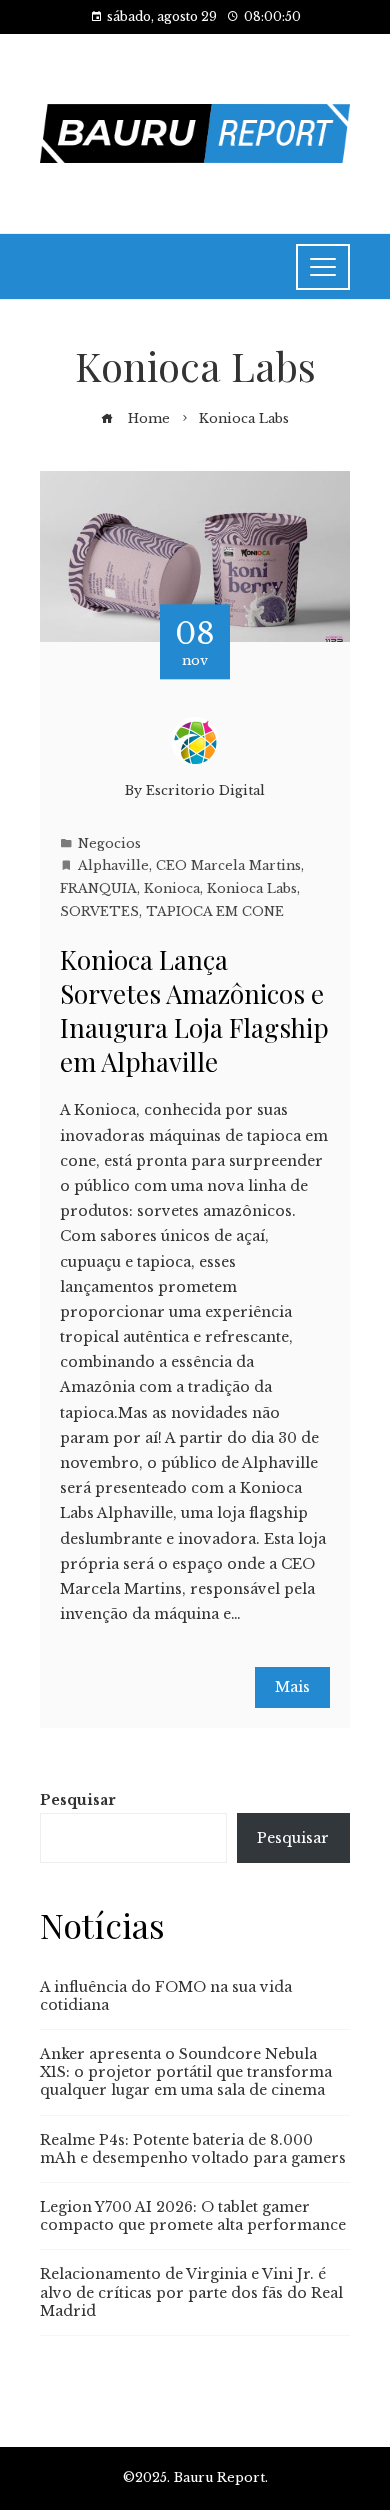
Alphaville (113, 865)
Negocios (109, 843)
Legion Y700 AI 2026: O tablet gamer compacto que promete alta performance (193, 2216)
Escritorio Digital (205, 790)
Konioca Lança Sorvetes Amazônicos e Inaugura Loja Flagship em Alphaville (194, 1010)
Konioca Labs (252, 888)
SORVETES (99, 911)
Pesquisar (78, 1800)
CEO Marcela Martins (228, 865)
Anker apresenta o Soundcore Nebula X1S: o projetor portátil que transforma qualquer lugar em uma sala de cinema (186, 2072)
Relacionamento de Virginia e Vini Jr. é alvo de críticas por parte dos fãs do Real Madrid (191, 2292)
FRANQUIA (98, 888)
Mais (292, 1687)
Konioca (172, 888)
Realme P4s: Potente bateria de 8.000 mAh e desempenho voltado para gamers (193, 2149)
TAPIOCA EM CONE (215, 911)
